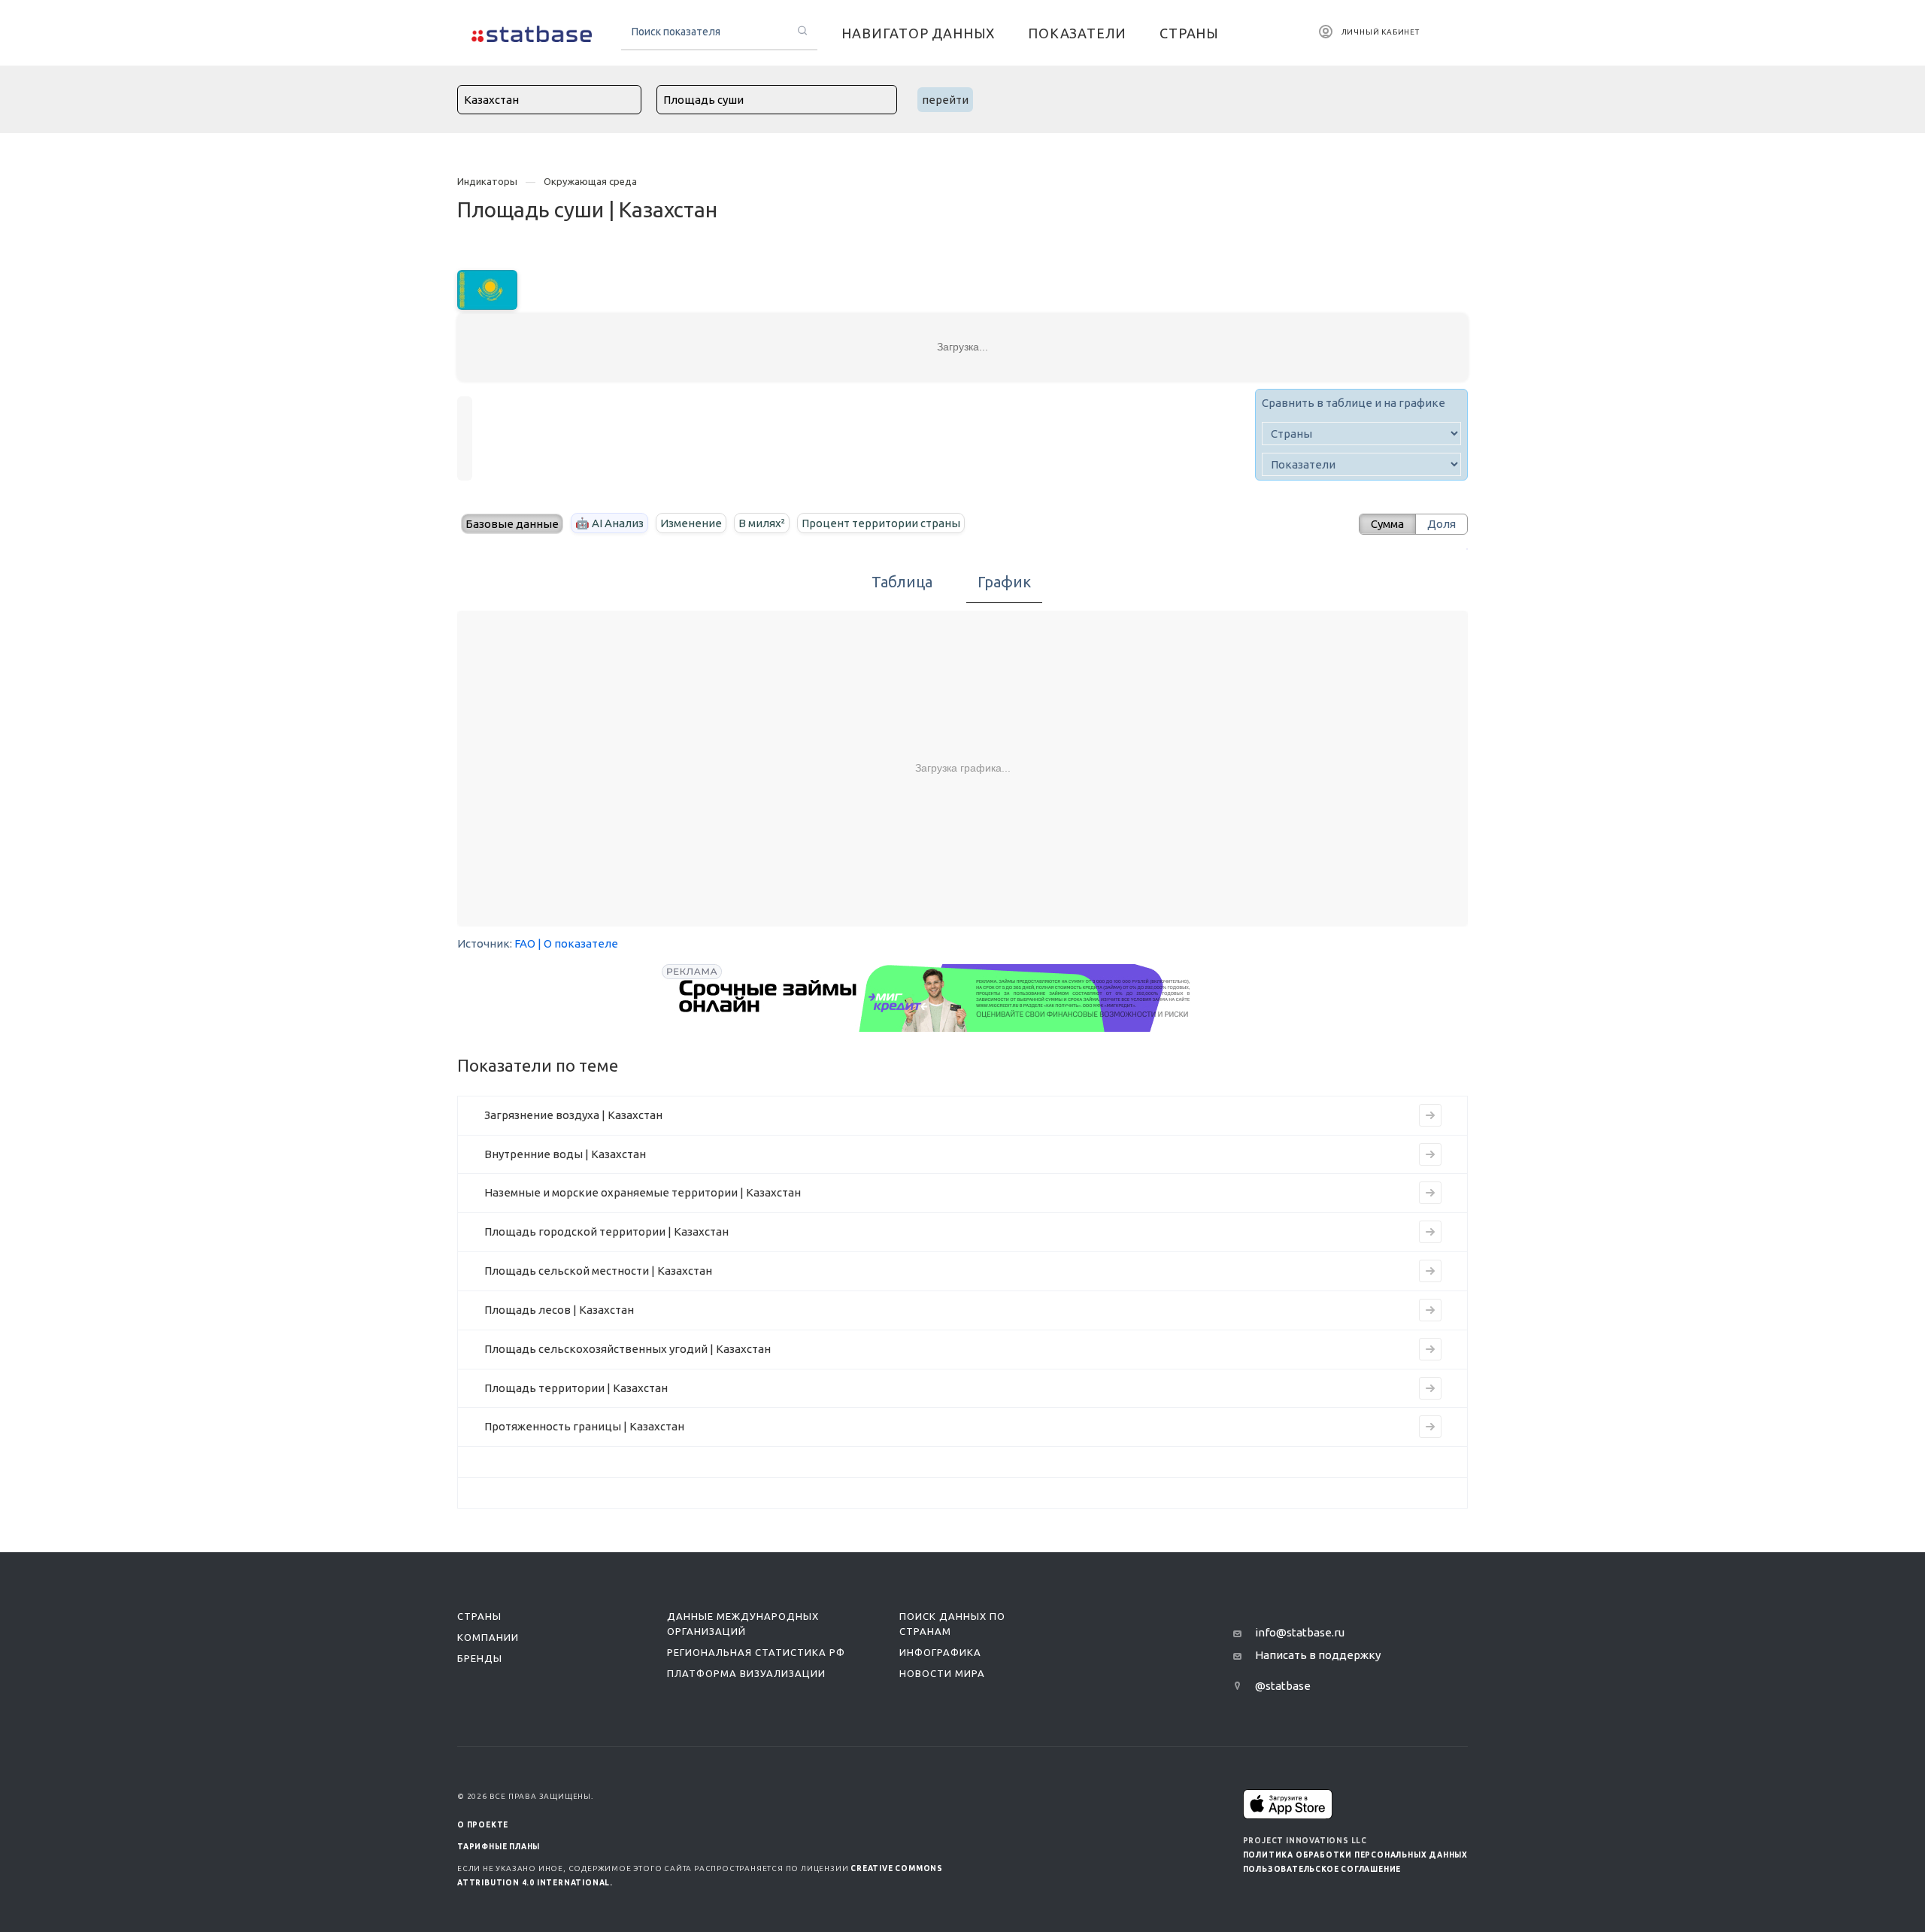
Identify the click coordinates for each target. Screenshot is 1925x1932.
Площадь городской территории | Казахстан (606, 1231)
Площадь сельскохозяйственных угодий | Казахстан (628, 1349)
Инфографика (940, 1652)
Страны (479, 1616)
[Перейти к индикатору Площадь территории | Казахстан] (1430, 1388)
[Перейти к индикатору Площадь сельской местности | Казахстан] (1430, 1271)
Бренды (480, 1658)
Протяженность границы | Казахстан (584, 1426)
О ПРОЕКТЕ (483, 1825)
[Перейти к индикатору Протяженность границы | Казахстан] (1430, 1427)
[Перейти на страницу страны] (487, 288)
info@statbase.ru (1300, 1632)
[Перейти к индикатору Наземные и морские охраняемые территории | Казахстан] (1430, 1193)
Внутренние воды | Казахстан (565, 1154)
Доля (1441, 524)
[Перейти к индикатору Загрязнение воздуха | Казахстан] (1430, 1115)
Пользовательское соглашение (1322, 1869)
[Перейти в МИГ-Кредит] (935, 998)
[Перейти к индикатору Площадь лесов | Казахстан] (1430, 1310)
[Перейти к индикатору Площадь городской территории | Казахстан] (1430, 1232)
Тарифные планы (499, 1847)
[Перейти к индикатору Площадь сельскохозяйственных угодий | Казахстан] (1430, 1349)
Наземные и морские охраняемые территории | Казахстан (643, 1192)
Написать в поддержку (1318, 1655)
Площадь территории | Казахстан (576, 1388)
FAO (525, 943)
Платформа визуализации (746, 1673)
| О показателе (578, 943)
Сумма (1387, 524)
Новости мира (942, 1673)
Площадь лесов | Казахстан (559, 1310)
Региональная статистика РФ (756, 1652)
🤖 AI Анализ (609, 523)
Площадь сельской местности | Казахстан (598, 1271)
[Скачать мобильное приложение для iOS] (1288, 1804)
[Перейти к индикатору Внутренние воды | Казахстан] (1430, 1154)
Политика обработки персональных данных (1355, 1855)
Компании (488, 1637)
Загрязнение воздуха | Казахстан (573, 1115)
